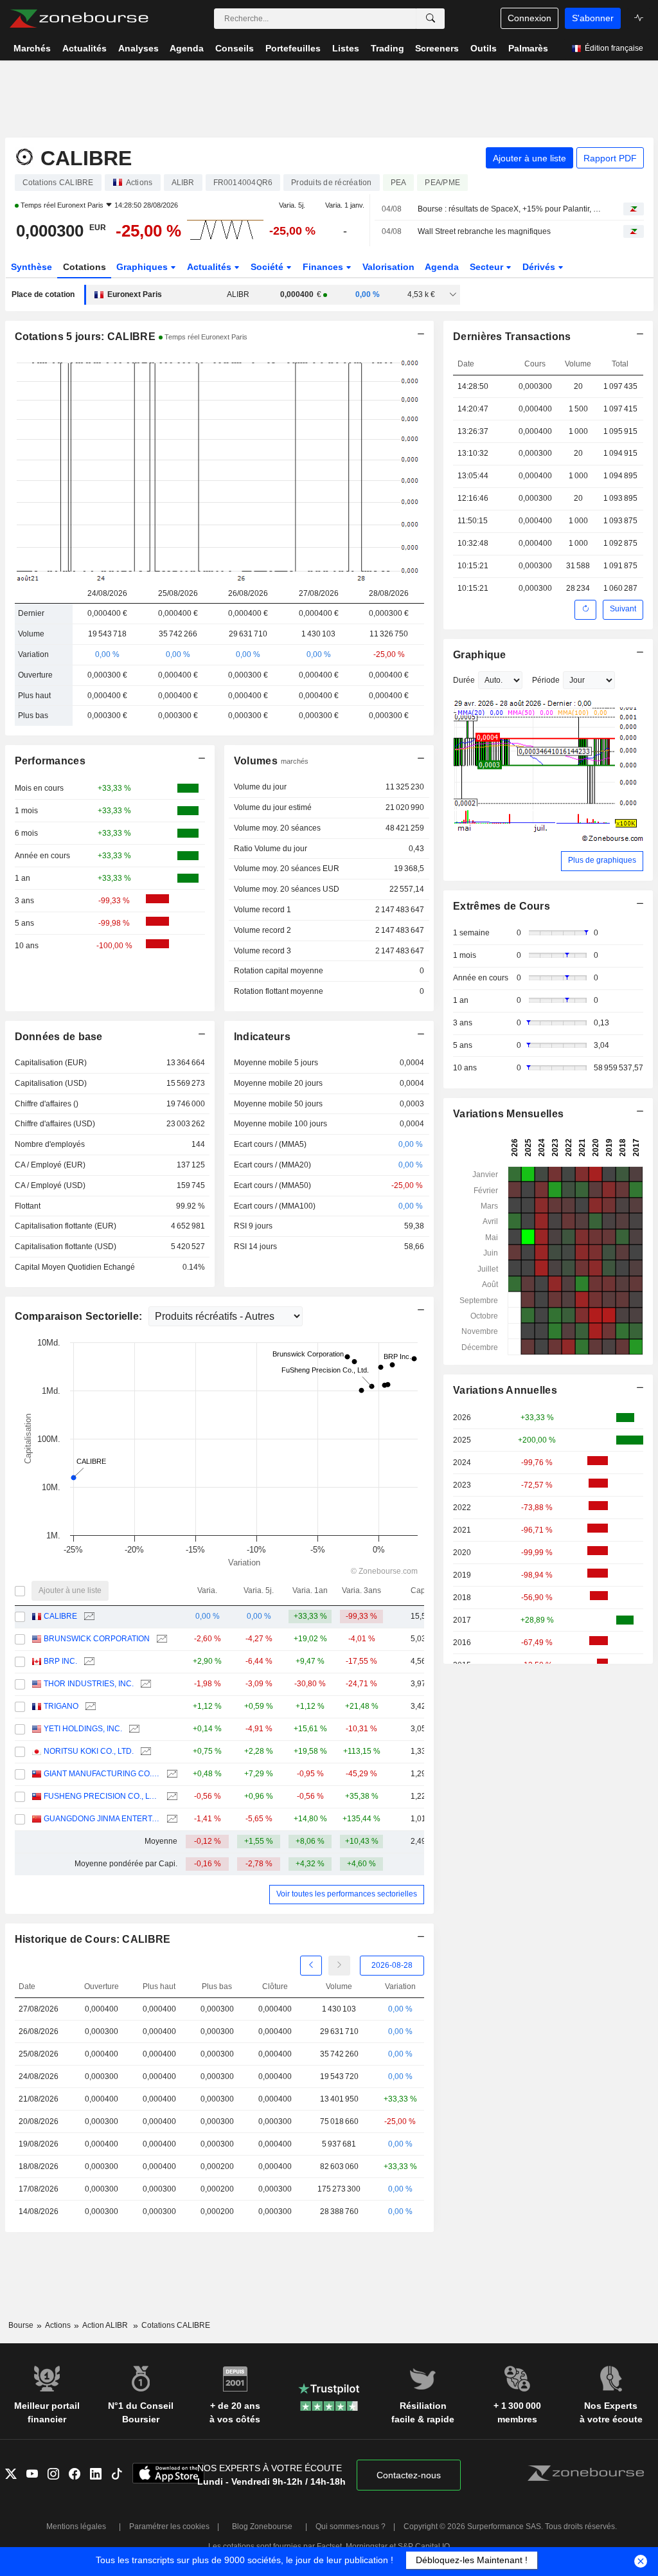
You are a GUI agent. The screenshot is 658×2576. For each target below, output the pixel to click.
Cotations (84, 267)
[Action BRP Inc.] (88, 1662)
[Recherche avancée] (431, 19)
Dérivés (540, 267)
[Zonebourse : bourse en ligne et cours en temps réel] (79, 19)
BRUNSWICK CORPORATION (97, 1639)
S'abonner (593, 18)
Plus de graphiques (602, 860)
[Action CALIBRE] (88, 1617)
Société (268, 267)
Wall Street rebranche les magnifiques (484, 231)
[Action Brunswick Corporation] (160, 1639)
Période (546, 680)
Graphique (480, 655)
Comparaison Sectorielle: (80, 1316)
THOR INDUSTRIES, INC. (89, 1684)
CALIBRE (60, 1616)
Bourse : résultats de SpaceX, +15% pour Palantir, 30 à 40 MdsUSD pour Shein (509, 209)
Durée (464, 680)
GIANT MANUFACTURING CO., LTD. (102, 1774)
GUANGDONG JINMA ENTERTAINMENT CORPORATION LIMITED (102, 1819)
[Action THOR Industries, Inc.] (144, 1684)
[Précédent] (311, 1966)
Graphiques (143, 267)
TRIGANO (61, 1706)
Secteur (488, 267)
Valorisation (388, 267)
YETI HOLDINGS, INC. (83, 1729)
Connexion (529, 18)
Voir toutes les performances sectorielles (347, 1894)
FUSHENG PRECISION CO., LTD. (102, 1796)
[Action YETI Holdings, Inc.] (133, 1729)
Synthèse (31, 267)
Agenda (442, 267)
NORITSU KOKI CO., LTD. (89, 1751)
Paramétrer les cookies (169, 2526)
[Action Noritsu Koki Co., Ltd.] (144, 1752)
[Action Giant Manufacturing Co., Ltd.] (171, 1774)
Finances (324, 267)
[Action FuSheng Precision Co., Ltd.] (171, 1797)
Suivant (623, 609)
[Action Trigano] (89, 1707)
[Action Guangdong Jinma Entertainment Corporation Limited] (171, 1819)
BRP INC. (60, 1661)
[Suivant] (339, 1966)
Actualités (210, 267)
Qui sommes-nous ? (351, 2526)
